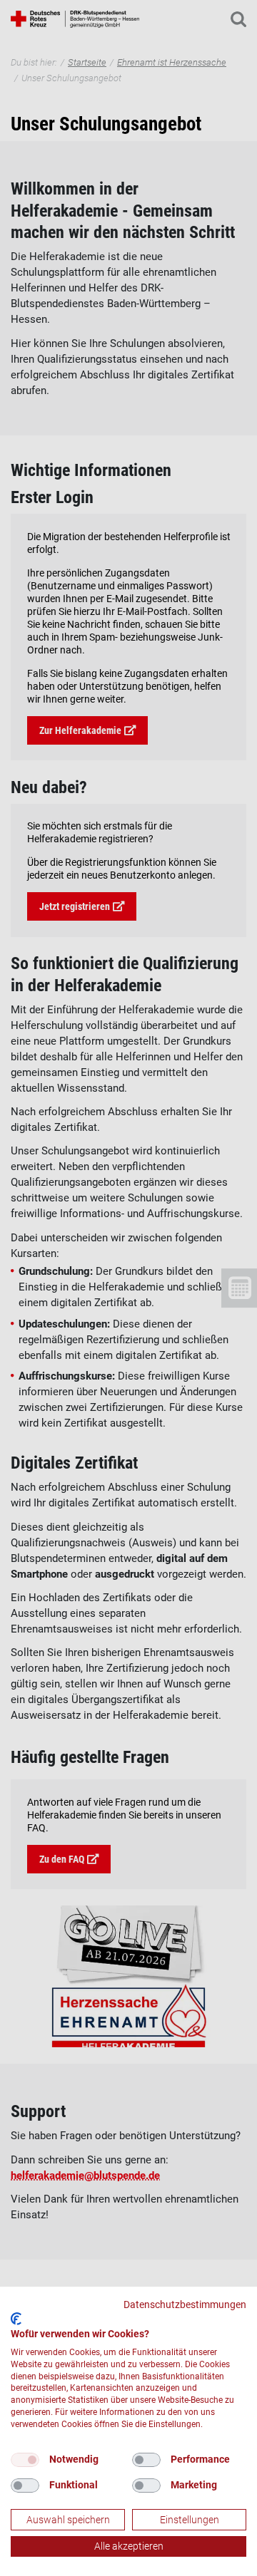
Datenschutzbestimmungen (185, 2305)
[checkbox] (25, 2460)
